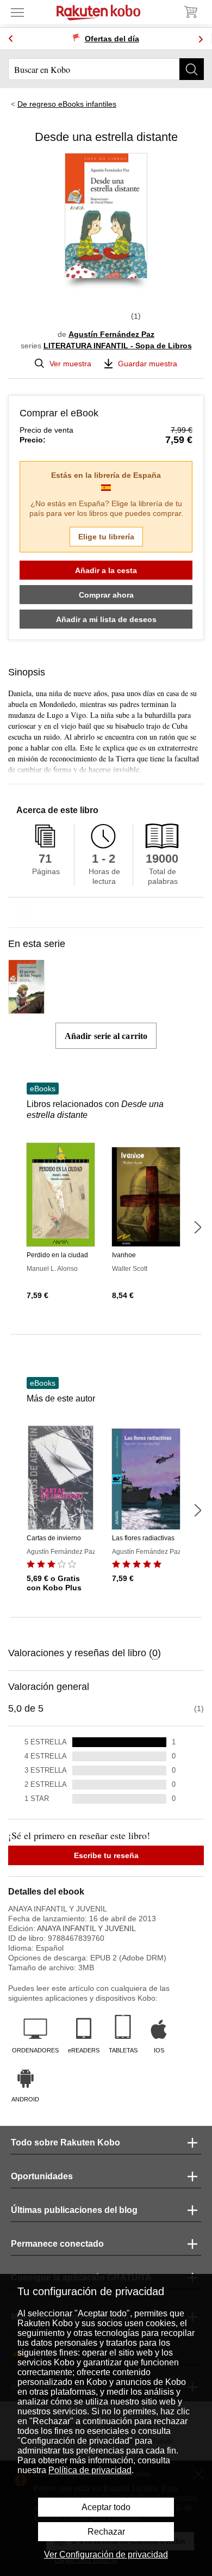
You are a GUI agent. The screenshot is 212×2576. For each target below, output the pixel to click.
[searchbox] (106, 69)
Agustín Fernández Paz (111, 334)
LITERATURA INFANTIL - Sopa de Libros (118, 346)
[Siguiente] (197, 1227)
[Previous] (11, 39)
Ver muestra (70, 364)
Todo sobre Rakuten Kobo (66, 2142)
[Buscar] (192, 69)
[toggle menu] (17, 12)
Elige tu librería (106, 537)
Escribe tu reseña (106, 1855)
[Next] (201, 39)
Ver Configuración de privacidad (106, 2555)
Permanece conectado (57, 2244)
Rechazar (106, 2532)
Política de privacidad (90, 2470)
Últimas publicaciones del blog (74, 2210)
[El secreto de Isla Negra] (26, 1009)
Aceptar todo (106, 2507)
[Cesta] (190, 12)
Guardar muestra (148, 364)
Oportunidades (42, 2176)
